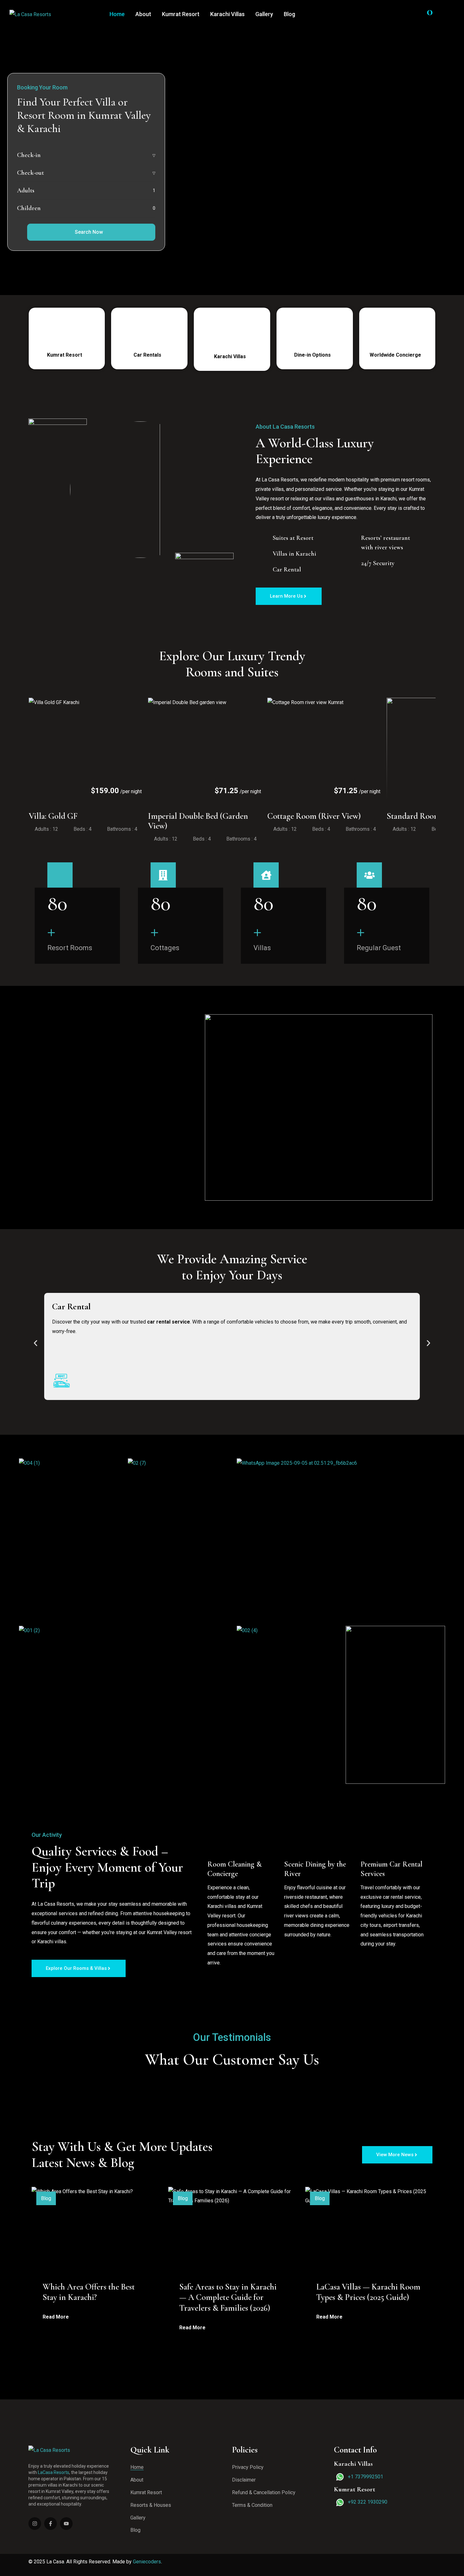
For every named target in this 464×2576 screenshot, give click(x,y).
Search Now (89, 232)
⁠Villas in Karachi (294, 554)
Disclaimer (244, 2480)
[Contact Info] (449, 14)
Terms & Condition (252, 2505)
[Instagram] (35, 2524)
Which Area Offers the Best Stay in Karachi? (89, 2292)
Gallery (264, 14)
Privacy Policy (248, 2467)
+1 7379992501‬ (366, 2477)
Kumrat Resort (181, 14)
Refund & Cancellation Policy (264, 2492)
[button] (36, 1343)
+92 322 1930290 (368, 2502)
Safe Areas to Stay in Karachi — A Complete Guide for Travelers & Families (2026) (228, 2297)
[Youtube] (66, 2524)
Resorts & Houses (151, 2505)
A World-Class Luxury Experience (316, 451)
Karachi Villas (227, 14)
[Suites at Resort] (263, 537)
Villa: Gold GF (53, 816)
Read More (56, 2317)
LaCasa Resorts (54, 2472)
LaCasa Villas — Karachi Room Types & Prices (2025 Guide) (368, 2292)
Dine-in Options (313, 355)
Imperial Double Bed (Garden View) (198, 821)
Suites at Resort (293, 538)
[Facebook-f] (51, 2524)
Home (117, 14)
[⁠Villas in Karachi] (263, 553)
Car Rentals (148, 355)
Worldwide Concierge (396, 355)
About (143, 14)
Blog (289, 14)
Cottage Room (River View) (314, 816)
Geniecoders (147, 2562)
